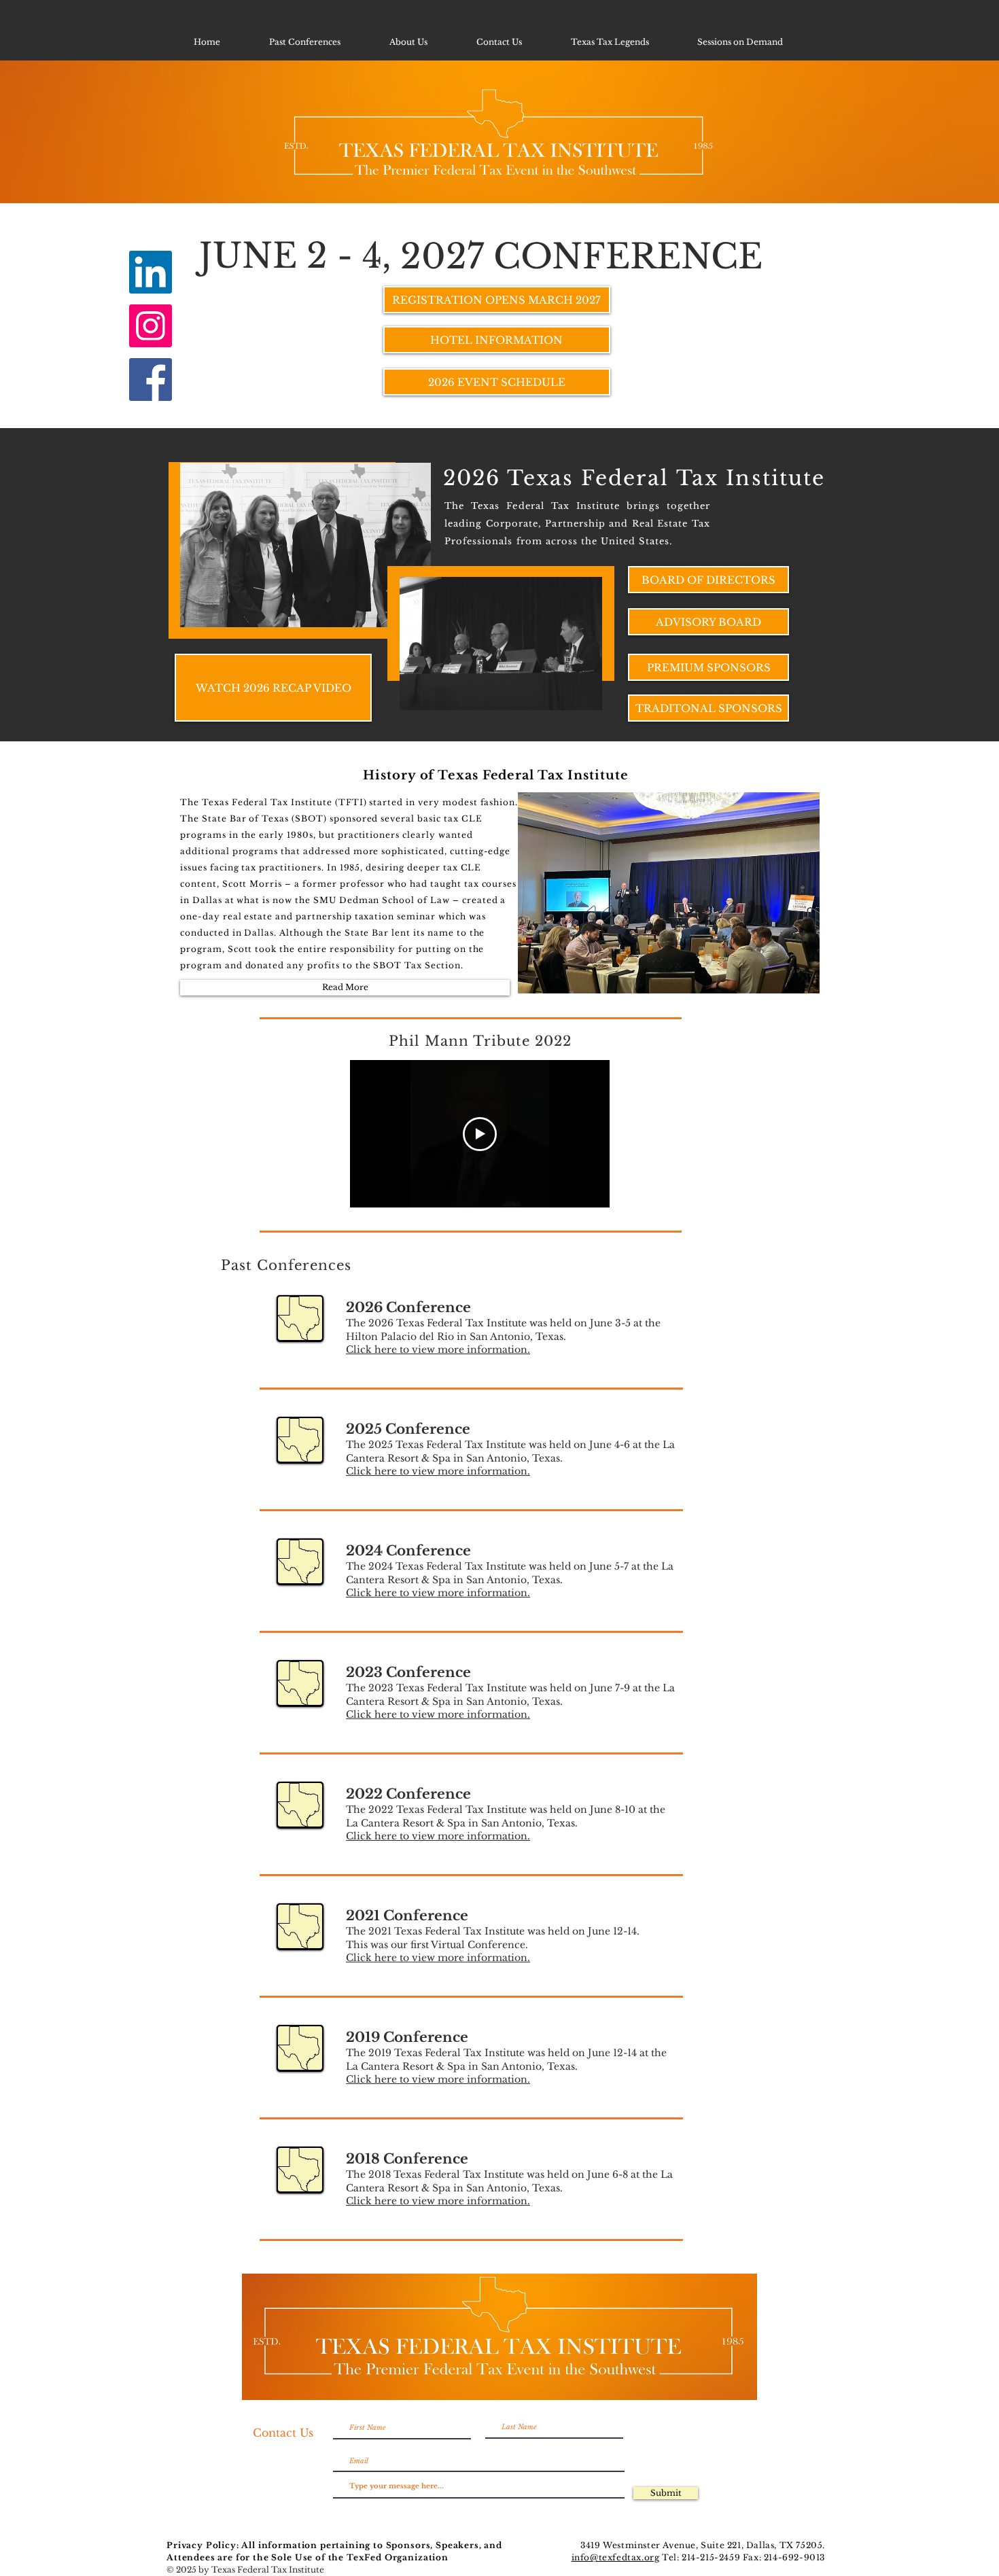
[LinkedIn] (151, 272)
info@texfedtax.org (616, 2557)
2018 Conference (407, 2159)
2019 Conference (407, 2037)
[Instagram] (151, 326)
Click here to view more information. (438, 1349)
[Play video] (480, 1134)
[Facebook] (151, 380)
